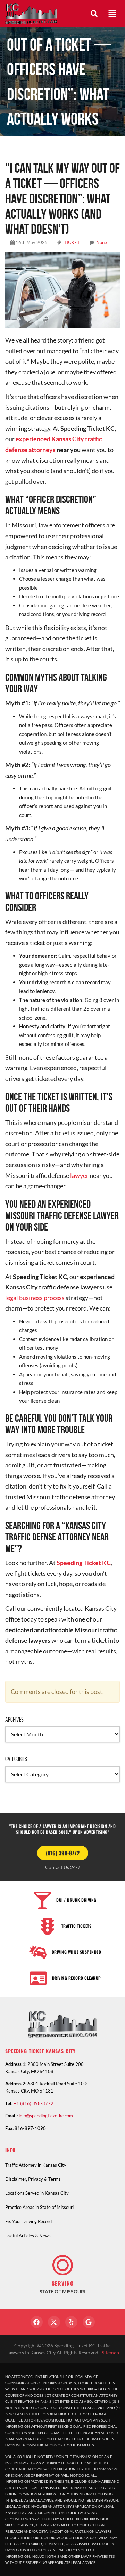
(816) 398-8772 (63, 1853)
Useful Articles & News (28, 2236)
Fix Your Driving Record (28, 2221)
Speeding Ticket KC (84, 1563)
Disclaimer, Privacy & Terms (33, 2179)
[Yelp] (71, 2322)
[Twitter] (54, 2322)
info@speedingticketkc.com (46, 2116)
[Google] (89, 2322)
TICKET (72, 242)
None (102, 242)
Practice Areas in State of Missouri (39, 2207)
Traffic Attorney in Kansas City (36, 2165)
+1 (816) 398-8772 (34, 2103)
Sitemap (110, 2352)
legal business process (35, 1298)
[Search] (94, 14)
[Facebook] (37, 2322)
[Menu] (112, 14)
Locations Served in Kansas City (37, 2193)
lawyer (79, 1175)
